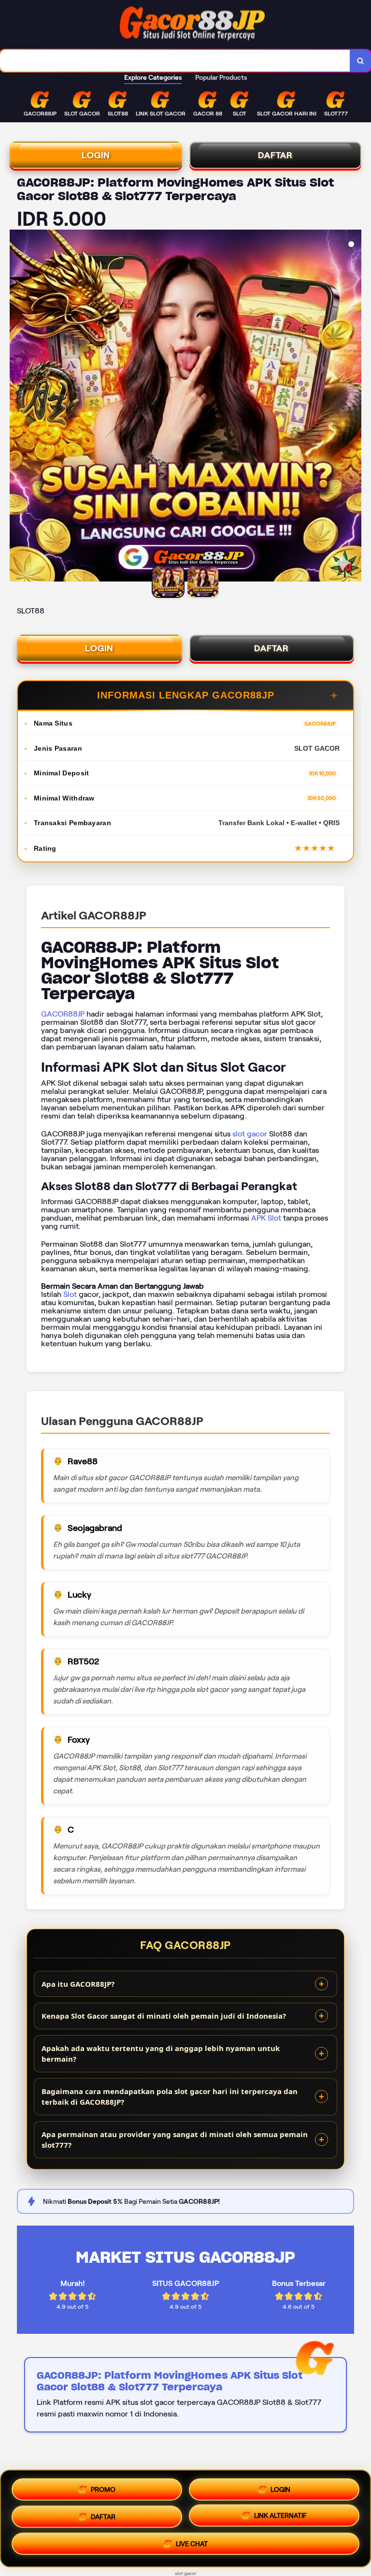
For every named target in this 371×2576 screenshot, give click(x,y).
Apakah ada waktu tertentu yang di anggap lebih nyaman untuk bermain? (161, 2054)
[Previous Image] (17, 407)
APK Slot (266, 1218)
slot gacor (250, 1134)
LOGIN (96, 155)
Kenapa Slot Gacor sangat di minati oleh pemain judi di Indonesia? (164, 2016)
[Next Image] (354, 407)
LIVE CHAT (192, 2547)
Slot (70, 1294)
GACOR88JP (63, 1014)
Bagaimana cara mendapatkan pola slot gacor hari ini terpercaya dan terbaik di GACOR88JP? (170, 2097)
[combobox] (175, 61)
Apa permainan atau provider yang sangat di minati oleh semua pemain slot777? (175, 2140)
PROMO (103, 2486)
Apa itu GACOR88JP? (78, 1984)
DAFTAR (275, 155)
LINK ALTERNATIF (280, 2517)
